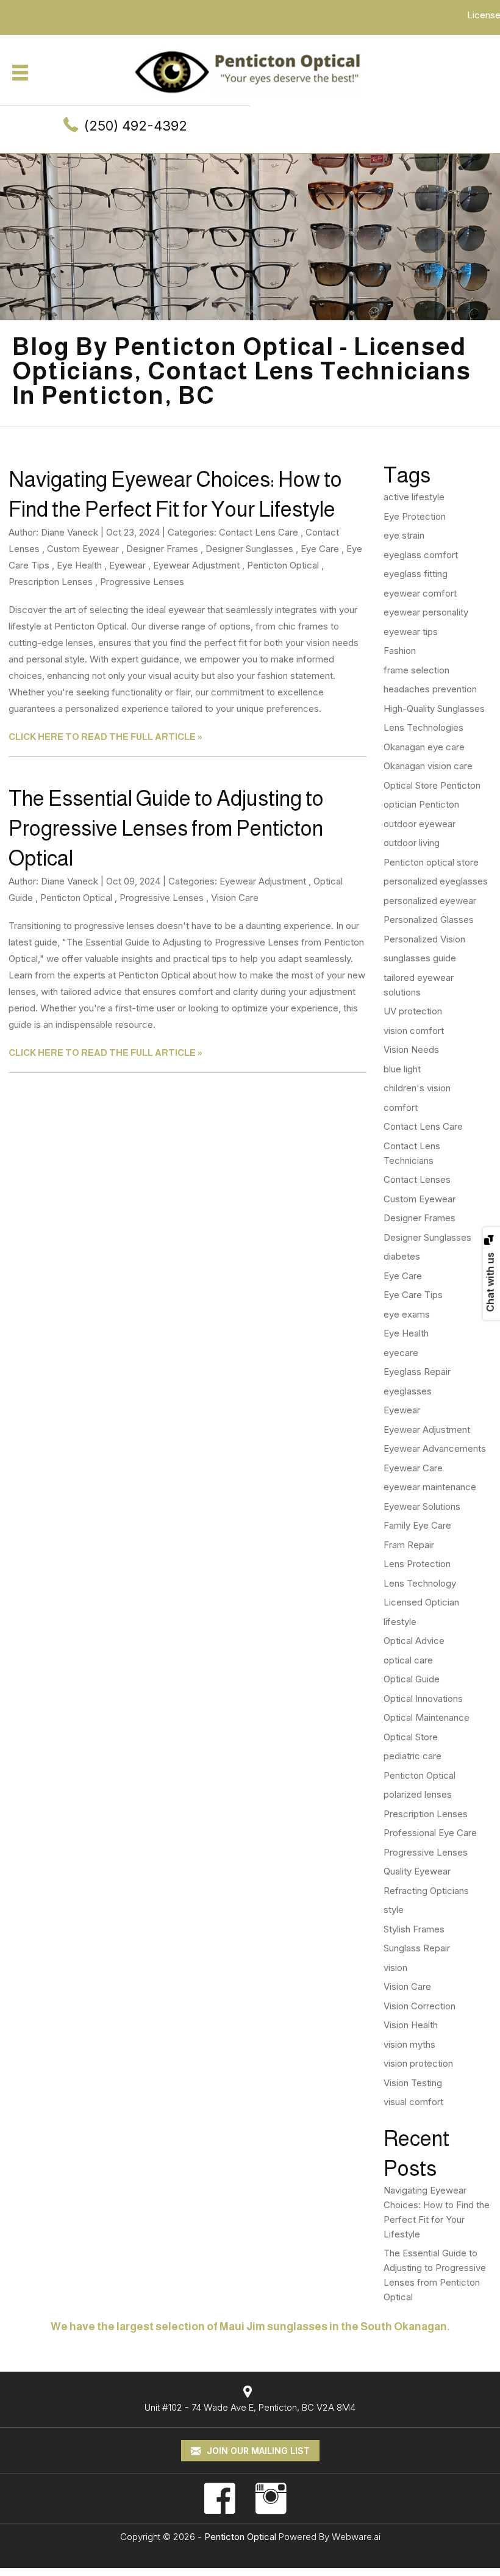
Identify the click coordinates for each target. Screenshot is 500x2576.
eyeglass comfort (421, 555)
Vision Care (235, 898)
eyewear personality (426, 612)
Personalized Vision (424, 939)
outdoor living (412, 843)
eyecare (401, 1353)
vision (395, 1968)
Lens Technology (420, 1583)
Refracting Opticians (426, 1891)
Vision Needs (411, 1049)
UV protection (413, 1011)
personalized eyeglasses (436, 881)
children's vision (417, 1088)
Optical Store (411, 1737)
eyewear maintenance (430, 1487)
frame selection (416, 670)
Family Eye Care (417, 1525)
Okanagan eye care (424, 747)
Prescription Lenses (51, 582)
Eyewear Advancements (435, 1448)
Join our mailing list (257, 2451)
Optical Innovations (423, 1699)
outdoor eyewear (420, 824)
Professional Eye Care (430, 1833)
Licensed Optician (421, 1602)
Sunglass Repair (417, 1948)
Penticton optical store (431, 862)
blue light (402, 1069)
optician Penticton (421, 804)
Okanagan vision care (428, 766)
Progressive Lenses (142, 582)
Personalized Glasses (429, 920)
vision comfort (414, 1031)
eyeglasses (408, 1391)
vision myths (409, 2044)
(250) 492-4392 (136, 126)
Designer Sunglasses (249, 549)
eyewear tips (411, 632)
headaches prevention (430, 689)
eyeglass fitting (416, 574)
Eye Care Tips (413, 1295)
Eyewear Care (413, 1468)
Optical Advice (414, 1641)
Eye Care (320, 549)
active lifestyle (414, 497)
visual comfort (413, 2102)
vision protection (418, 2063)
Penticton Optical (283, 565)
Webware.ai (356, 2537)
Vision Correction (420, 2006)
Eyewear (127, 565)
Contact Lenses (417, 1179)
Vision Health (411, 2025)
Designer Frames (162, 549)
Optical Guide (412, 1679)
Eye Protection (415, 516)
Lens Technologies (423, 727)
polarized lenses (418, 1794)
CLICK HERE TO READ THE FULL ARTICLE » (105, 737)
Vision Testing (413, 2083)
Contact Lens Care (259, 532)
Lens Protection (417, 1564)
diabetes (402, 1256)
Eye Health (79, 565)
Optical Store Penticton (432, 785)
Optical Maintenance (427, 1717)
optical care (408, 1660)
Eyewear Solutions (422, 1506)
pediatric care (412, 1756)
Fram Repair (409, 1545)
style (394, 1910)
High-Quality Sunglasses (434, 709)
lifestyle (400, 1622)
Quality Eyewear (417, 1871)
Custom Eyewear (83, 549)
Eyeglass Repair (417, 1372)
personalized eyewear (430, 901)
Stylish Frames (414, 1929)
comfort (401, 1107)
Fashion (400, 651)
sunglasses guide (420, 958)
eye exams (407, 1314)
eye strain (404, 535)
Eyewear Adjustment (196, 565)
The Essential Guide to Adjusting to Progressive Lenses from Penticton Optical (166, 828)
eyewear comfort (420, 593)
